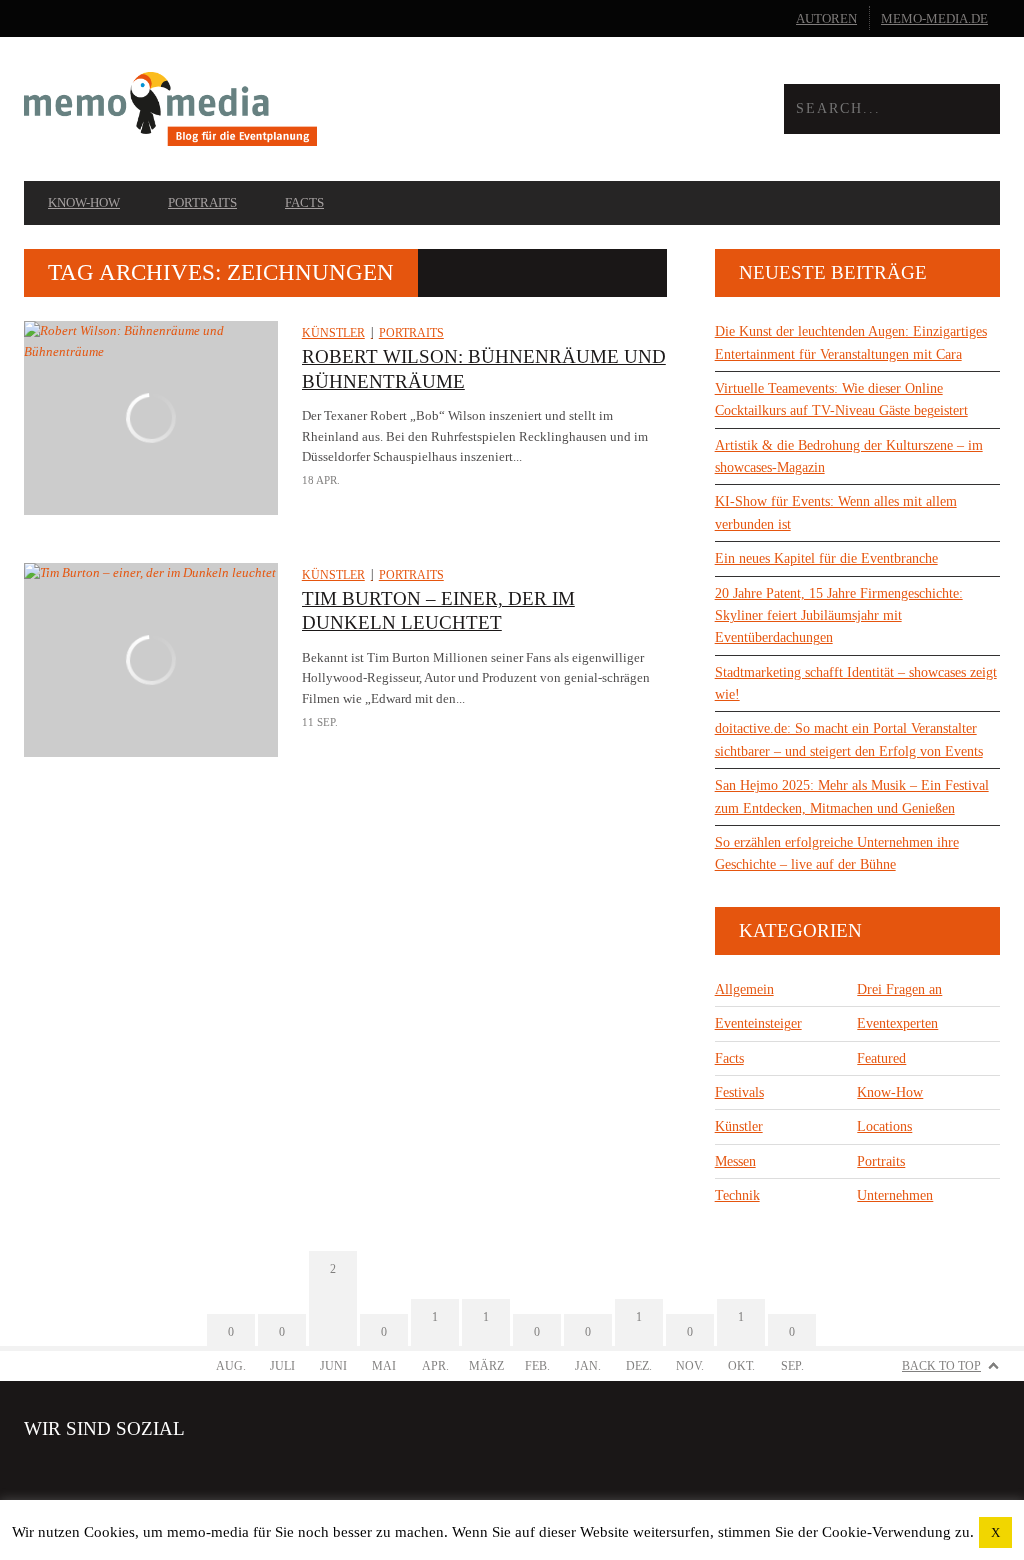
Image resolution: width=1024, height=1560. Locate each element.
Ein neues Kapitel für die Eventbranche (826, 558)
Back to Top (941, 1366)
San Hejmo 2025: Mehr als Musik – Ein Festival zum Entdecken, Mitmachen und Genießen (852, 796)
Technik (737, 1195)
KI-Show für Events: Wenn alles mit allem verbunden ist (836, 512)
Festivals (739, 1092)
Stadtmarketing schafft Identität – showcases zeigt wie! (856, 683)
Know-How (84, 202)
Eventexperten (897, 1023)
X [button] (995, 1532)
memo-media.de (934, 18)
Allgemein (744, 989)
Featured (881, 1058)
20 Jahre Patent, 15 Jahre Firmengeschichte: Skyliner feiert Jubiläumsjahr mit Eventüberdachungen (839, 616)
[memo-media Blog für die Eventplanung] (268, 108)
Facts (304, 202)
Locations (884, 1126)
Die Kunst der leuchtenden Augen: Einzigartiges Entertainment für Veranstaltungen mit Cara (851, 342)
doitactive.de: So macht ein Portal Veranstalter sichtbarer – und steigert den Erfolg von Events (849, 739)
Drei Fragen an (899, 989)
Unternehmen (895, 1195)
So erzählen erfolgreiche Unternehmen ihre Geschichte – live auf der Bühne (837, 853)
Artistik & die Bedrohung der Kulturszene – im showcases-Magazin (849, 456)
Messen (735, 1161)
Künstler (333, 333)
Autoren (826, 18)
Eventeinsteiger (758, 1023)
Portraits (202, 202)
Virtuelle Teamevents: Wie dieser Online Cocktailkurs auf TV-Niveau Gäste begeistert (841, 399)
